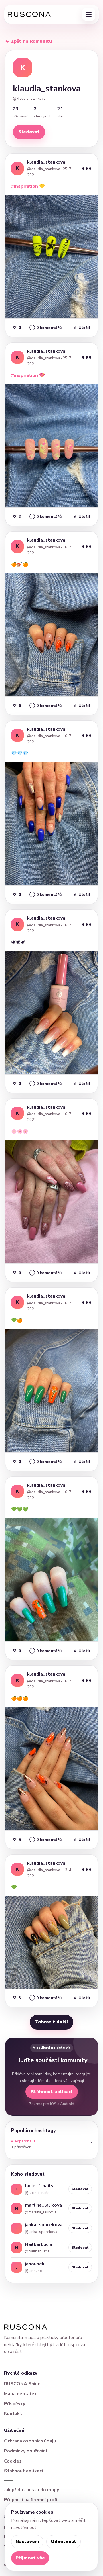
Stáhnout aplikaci (52, 2092)
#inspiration (25, 186)
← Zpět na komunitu (29, 41)
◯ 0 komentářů (45, 328)
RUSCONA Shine (22, 2384)
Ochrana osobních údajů (30, 2441)
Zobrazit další (51, 2022)
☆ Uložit (82, 328)
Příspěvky (15, 2404)
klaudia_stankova (46, 162)
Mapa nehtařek (20, 2394)
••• (87, 168)
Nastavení (27, 2542)
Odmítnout (64, 2542)
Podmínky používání (25, 2451)
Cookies (13, 2461)
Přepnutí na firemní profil (31, 2500)
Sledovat (29, 132)
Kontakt (13, 2414)
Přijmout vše (30, 2558)
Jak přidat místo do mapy (31, 2490)
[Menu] (89, 14)
